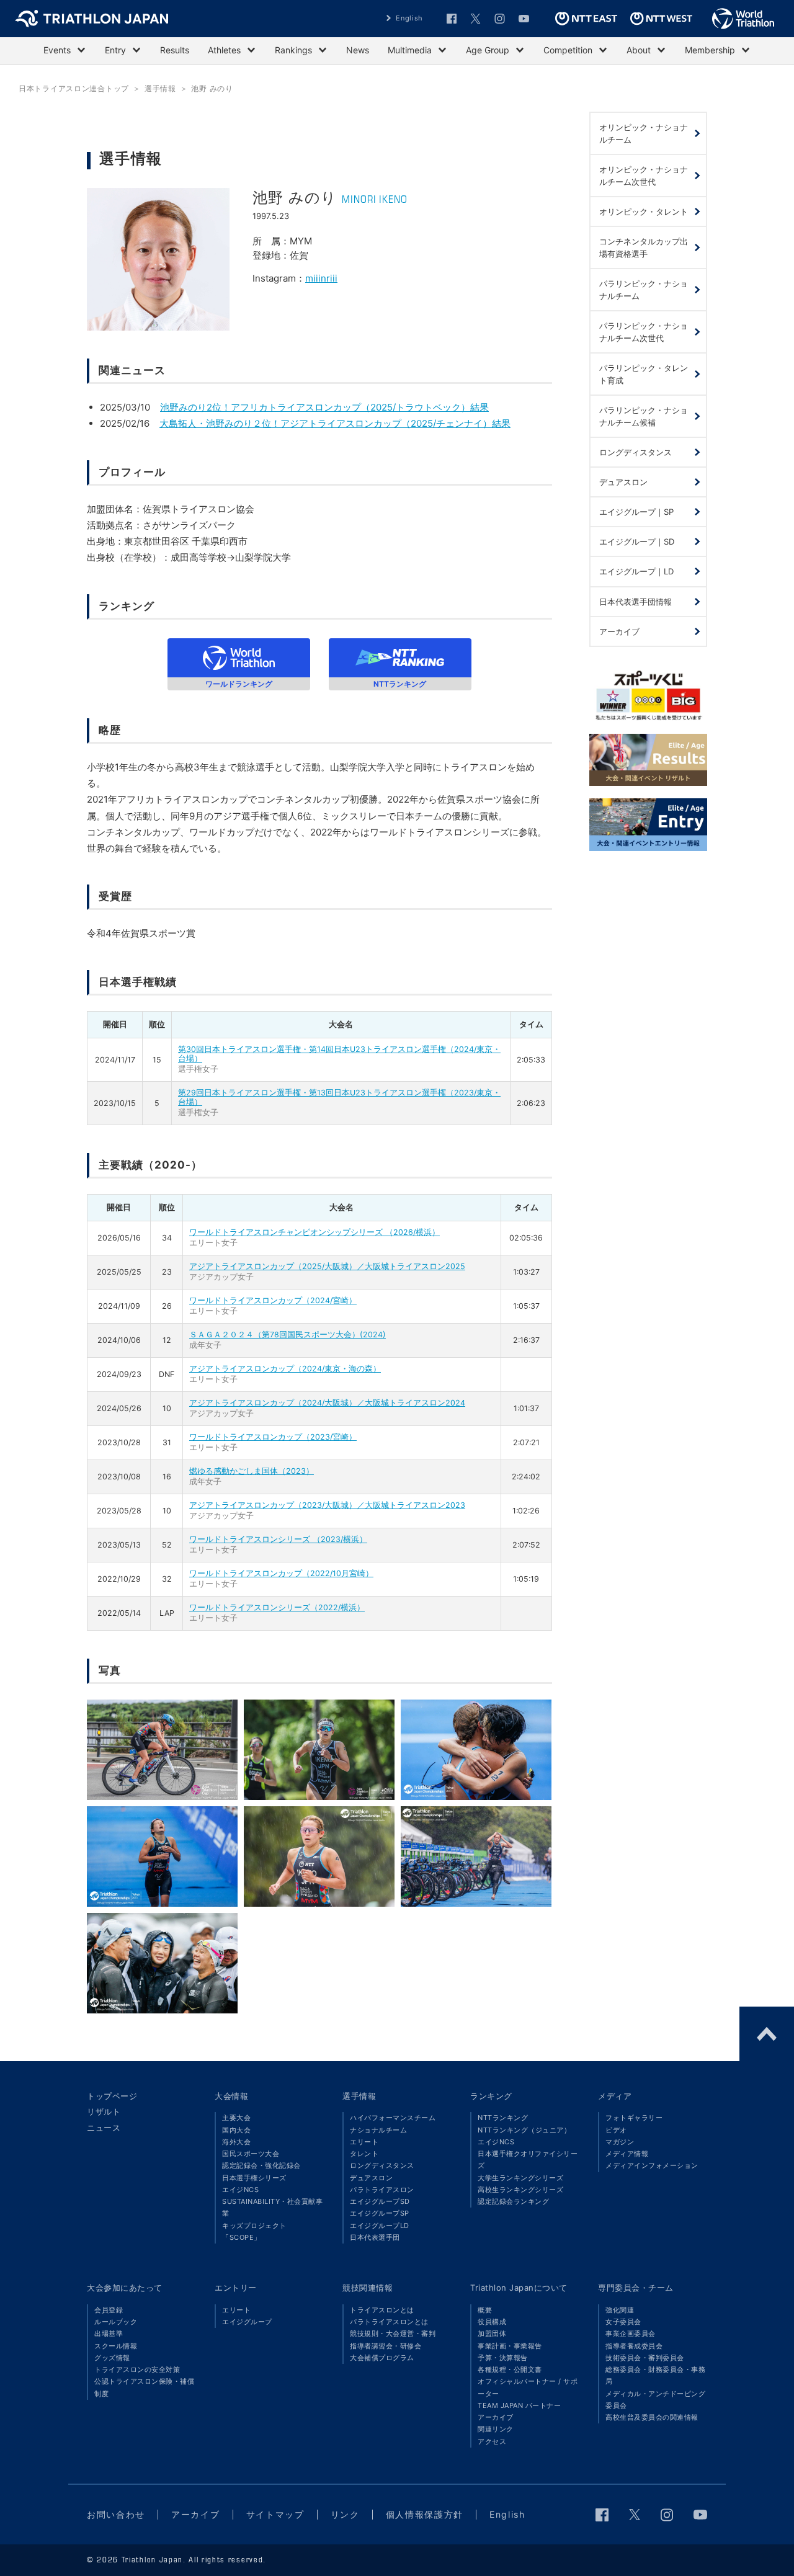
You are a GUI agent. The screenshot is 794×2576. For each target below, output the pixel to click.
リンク (345, 2514)
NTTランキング (503, 2118)
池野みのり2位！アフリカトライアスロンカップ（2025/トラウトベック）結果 (324, 407)
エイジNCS (240, 2190)
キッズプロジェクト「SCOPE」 (254, 2231)
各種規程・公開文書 (510, 2369)
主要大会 (236, 2118)
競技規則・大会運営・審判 (393, 2333)
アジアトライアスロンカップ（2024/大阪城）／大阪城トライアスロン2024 (327, 1403)
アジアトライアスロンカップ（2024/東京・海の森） (285, 1369)
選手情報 (359, 2096)
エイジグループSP (380, 2213)
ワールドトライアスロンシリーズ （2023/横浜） (278, 1539)
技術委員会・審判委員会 (645, 2358)
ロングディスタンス (382, 2165)
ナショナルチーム (378, 2130)
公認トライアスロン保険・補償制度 (144, 2387)
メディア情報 (627, 2154)
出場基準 (109, 2333)
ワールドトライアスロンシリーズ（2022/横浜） (277, 1607)
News (358, 50)
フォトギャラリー (634, 2118)
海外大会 (236, 2142)
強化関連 (620, 2310)
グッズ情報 (112, 2358)
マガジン (620, 2142)
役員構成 (492, 2322)
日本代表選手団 (375, 2237)
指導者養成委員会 (634, 2346)
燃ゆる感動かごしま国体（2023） (252, 1471)
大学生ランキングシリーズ (520, 2178)
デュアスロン (371, 2178)
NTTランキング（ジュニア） (524, 2130)
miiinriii (321, 278)
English (409, 18)
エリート (364, 2142)
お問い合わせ (116, 2514)
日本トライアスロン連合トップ (74, 88)
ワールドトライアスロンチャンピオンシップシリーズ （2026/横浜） (314, 1232)
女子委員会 (623, 2322)
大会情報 (231, 2096)
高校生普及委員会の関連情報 (652, 2417)
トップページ (112, 2096)
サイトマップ (275, 2514)
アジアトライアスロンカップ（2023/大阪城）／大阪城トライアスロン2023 (327, 1505)
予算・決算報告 (503, 2358)
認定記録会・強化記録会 (261, 2165)
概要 (485, 2310)
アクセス (492, 2441)
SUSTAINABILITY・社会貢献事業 (272, 2207)
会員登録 (109, 2310)
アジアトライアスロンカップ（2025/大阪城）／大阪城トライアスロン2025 (327, 1266)
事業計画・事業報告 (510, 2346)
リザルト (104, 2111)
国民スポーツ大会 (251, 2154)
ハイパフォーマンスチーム (393, 2118)
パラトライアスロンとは (389, 2322)
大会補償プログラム (382, 2358)
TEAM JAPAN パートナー (519, 2405)
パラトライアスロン (382, 2190)
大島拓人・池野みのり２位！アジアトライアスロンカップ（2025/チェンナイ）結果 (335, 423)
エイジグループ (247, 2322)
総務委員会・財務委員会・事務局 (655, 2375)
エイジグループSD (380, 2201)
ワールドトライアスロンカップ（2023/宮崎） (273, 1437)
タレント (364, 2154)
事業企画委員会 (631, 2333)
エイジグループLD (380, 2226)
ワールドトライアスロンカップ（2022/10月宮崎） (281, 1573)
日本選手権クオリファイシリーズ (528, 2159)
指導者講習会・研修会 (386, 2346)
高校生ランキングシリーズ (520, 2190)
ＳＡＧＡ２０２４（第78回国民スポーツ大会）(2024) (288, 1335)
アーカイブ (496, 2417)
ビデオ (616, 2130)
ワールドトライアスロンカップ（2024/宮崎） (273, 1300)
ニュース (104, 2128)
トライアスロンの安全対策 (137, 2369)
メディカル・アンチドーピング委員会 (655, 2400)
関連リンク (496, 2429)
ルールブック (116, 2322)
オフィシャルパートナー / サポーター (528, 2387)
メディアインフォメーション (652, 2165)
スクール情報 (116, 2346)
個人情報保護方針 (425, 2514)
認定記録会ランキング (513, 2201)
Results (175, 50)
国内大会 (236, 2130)
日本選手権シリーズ (254, 2178)
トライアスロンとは (382, 2310)
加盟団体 (492, 2333)
